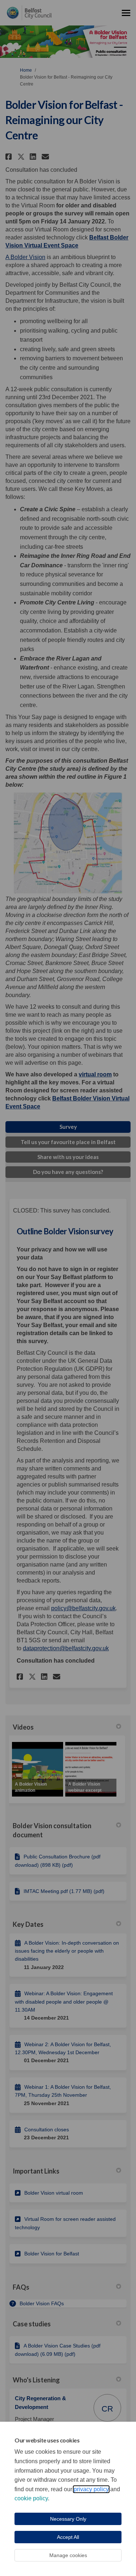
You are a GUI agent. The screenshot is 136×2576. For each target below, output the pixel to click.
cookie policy (31, 2498)
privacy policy (91, 2489)
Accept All (68, 2537)
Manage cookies (68, 2555)
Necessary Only (68, 2519)
